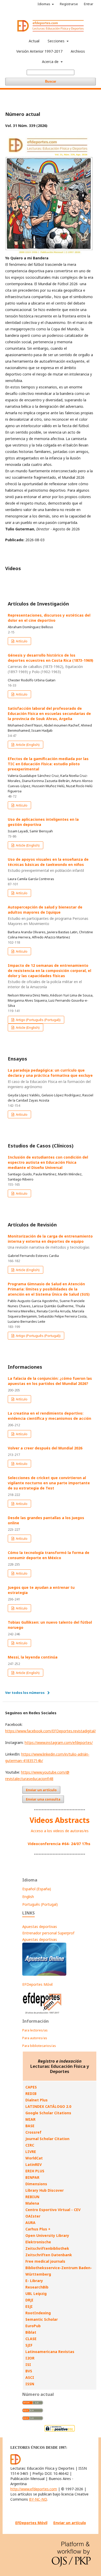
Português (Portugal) (40, 1904)
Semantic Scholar (42, 2319)
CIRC (30, 2145)
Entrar (89, 4)
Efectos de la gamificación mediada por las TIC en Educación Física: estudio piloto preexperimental (48, 764)
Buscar (51, 81)
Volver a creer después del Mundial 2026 (45, 1448)
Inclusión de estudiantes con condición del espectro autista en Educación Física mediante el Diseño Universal (48, 1162)
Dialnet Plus (37, 2100)
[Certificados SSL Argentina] (60, 2431)
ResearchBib (37, 2287)
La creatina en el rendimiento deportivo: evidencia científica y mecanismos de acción (49, 1416)
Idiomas (44, 4)
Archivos (78, 51)
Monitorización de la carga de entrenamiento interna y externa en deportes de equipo (50, 1242)
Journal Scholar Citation (47, 2139)
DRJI (29, 2300)
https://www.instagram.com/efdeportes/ (59, 1742)
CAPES (31, 2087)
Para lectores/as (35, 2030)
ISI (28, 2364)
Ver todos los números (25, 1693)
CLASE (31, 2339)
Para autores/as (35, 2038)
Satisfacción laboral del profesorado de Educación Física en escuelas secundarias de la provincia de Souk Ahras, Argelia (49, 713)
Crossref (33, 2132)
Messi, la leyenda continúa (33, 1657)
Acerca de (51, 62)
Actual (34, 41)
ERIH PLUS (35, 2171)
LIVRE (31, 2152)
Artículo (21, 641)
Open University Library (47, 2235)
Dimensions (36, 2184)
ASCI (30, 2377)
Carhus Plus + (38, 2229)
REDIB (31, 2094)
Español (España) (37, 1889)
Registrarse (69, 4)
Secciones (57, 41)
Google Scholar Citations (48, 2113)
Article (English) (27, 745)
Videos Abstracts (60, 1820)
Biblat (31, 2332)
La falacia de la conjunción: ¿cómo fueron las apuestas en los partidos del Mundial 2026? (50, 1381)
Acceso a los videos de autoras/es (60, 1831)
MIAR (30, 2119)
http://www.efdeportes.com (34, 2489)
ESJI (29, 2306)
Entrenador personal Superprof (48, 1933)
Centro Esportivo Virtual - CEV (53, 2210)
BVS (29, 2371)
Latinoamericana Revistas (50, 2352)
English (28, 1897)
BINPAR (32, 2177)
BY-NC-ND (38, 2499)
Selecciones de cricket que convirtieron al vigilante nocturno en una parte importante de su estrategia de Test (49, 1483)
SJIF (29, 2345)
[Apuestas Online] (44, 1974)
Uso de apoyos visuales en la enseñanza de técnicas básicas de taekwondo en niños (48, 865)
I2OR (30, 2358)
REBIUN (32, 2197)
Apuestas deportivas (40, 1927)
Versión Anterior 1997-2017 (39, 51)
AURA (30, 2223)
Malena (32, 2203)
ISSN (30, 2384)
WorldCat (34, 2158)
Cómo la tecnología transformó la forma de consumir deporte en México (49, 1555)
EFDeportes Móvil (37, 1984)
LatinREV (34, 2164)
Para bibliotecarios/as (39, 2046)
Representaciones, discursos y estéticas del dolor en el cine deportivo (49, 618)
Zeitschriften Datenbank (49, 2255)
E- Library (34, 2281)
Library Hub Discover (45, 2190)
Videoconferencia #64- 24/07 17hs (59, 1844)
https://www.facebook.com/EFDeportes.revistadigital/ (51, 1731)
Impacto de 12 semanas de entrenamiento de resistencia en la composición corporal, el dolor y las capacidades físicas (49, 976)
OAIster (33, 2216)
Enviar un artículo (41, 1790)
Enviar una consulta (43, 1799)
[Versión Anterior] (42, 2014)
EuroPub (33, 2326)
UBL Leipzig (36, 2294)
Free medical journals (45, 2261)
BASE (30, 2126)
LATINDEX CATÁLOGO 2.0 (48, 2106)
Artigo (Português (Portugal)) (38, 1020)
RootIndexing (38, 2313)
